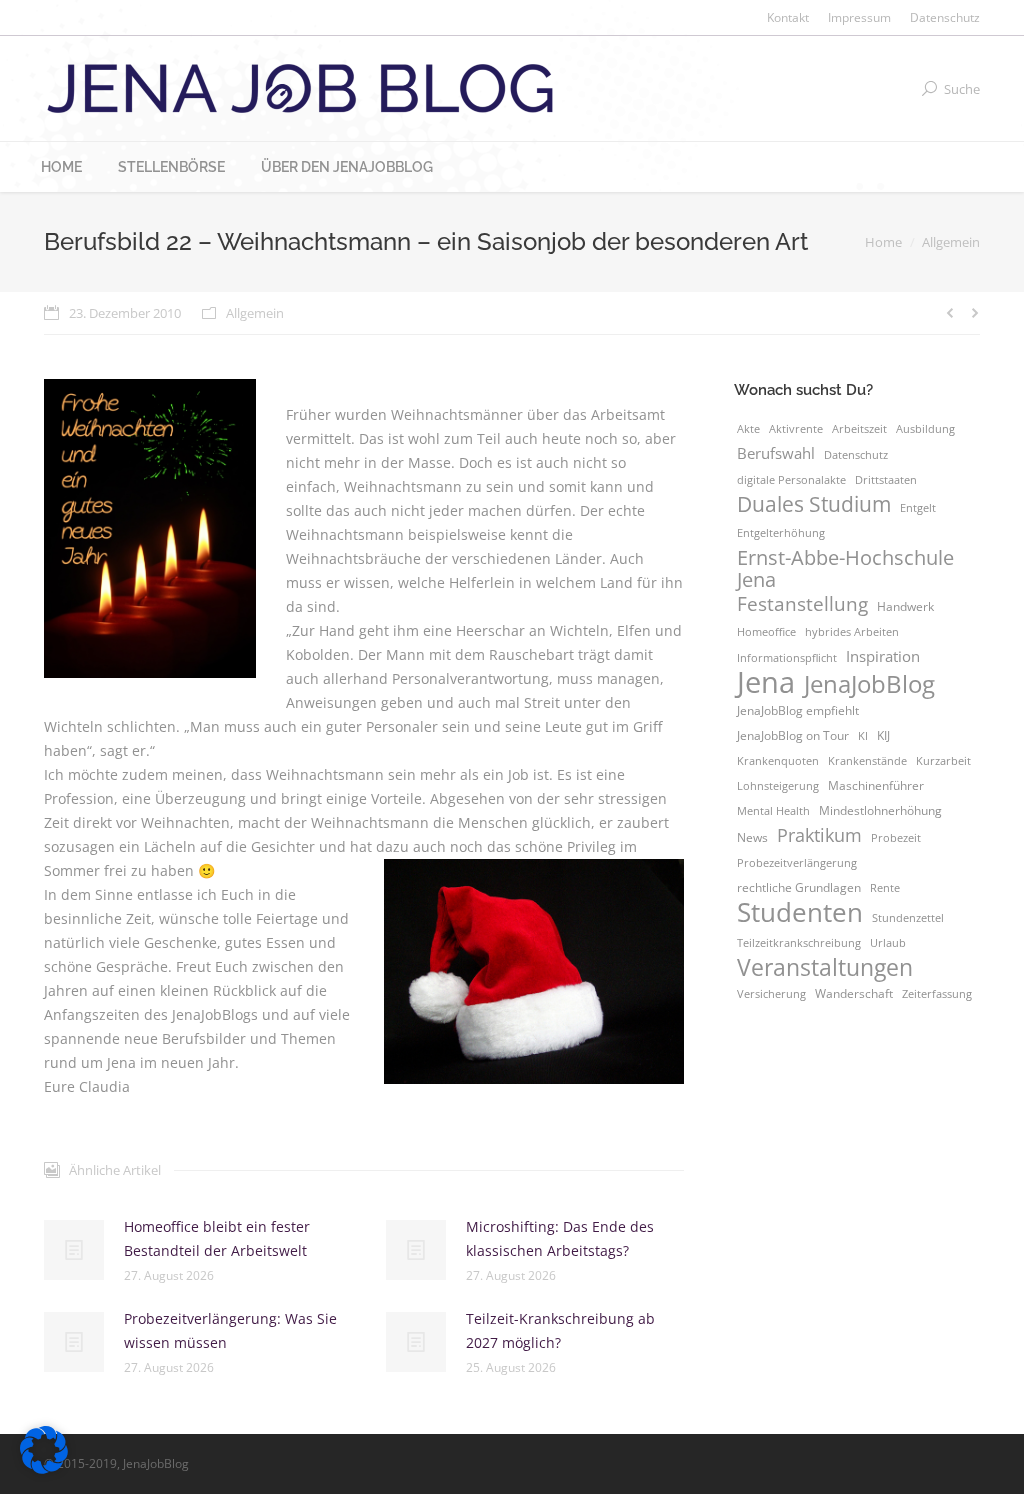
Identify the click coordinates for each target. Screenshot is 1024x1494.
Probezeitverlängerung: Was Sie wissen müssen (230, 1330)
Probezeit (896, 838)
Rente (885, 888)
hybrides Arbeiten (852, 632)
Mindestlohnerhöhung (880, 810)
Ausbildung (925, 429)
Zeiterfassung (937, 994)
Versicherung (771, 994)
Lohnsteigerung (778, 786)
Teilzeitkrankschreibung (799, 943)
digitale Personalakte (791, 480)
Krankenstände (867, 761)
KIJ (883, 735)
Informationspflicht (787, 658)
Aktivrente (796, 429)
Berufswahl (776, 453)
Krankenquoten (778, 761)
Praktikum (819, 835)
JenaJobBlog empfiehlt (798, 710)
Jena (766, 682)
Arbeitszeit (859, 429)
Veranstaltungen (825, 967)
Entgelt (918, 508)
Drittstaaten (886, 480)
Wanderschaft (854, 993)
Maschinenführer (876, 785)
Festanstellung (802, 604)
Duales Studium (814, 504)
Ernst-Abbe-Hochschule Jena (845, 568)
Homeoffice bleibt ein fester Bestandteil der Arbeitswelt (217, 1238)
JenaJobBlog (869, 684)
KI (863, 736)
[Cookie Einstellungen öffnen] (44, 1468)
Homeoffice (766, 632)
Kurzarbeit (943, 761)
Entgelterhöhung (781, 533)
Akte (748, 429)
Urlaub (888, 943)
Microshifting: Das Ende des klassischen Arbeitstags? (560, 1238)
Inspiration (883, 656)
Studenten (800, 912)
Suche (962, 89)
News (752, 837)
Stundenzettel (908, 918)
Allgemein (951, 242)
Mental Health (773, 811)
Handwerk (905, 606)
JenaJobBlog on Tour (793, 735)
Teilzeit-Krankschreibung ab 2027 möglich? (560, 1330)
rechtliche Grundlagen (799, 887)
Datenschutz (856, 455)
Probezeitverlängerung (797, 863)
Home (883, 242)
